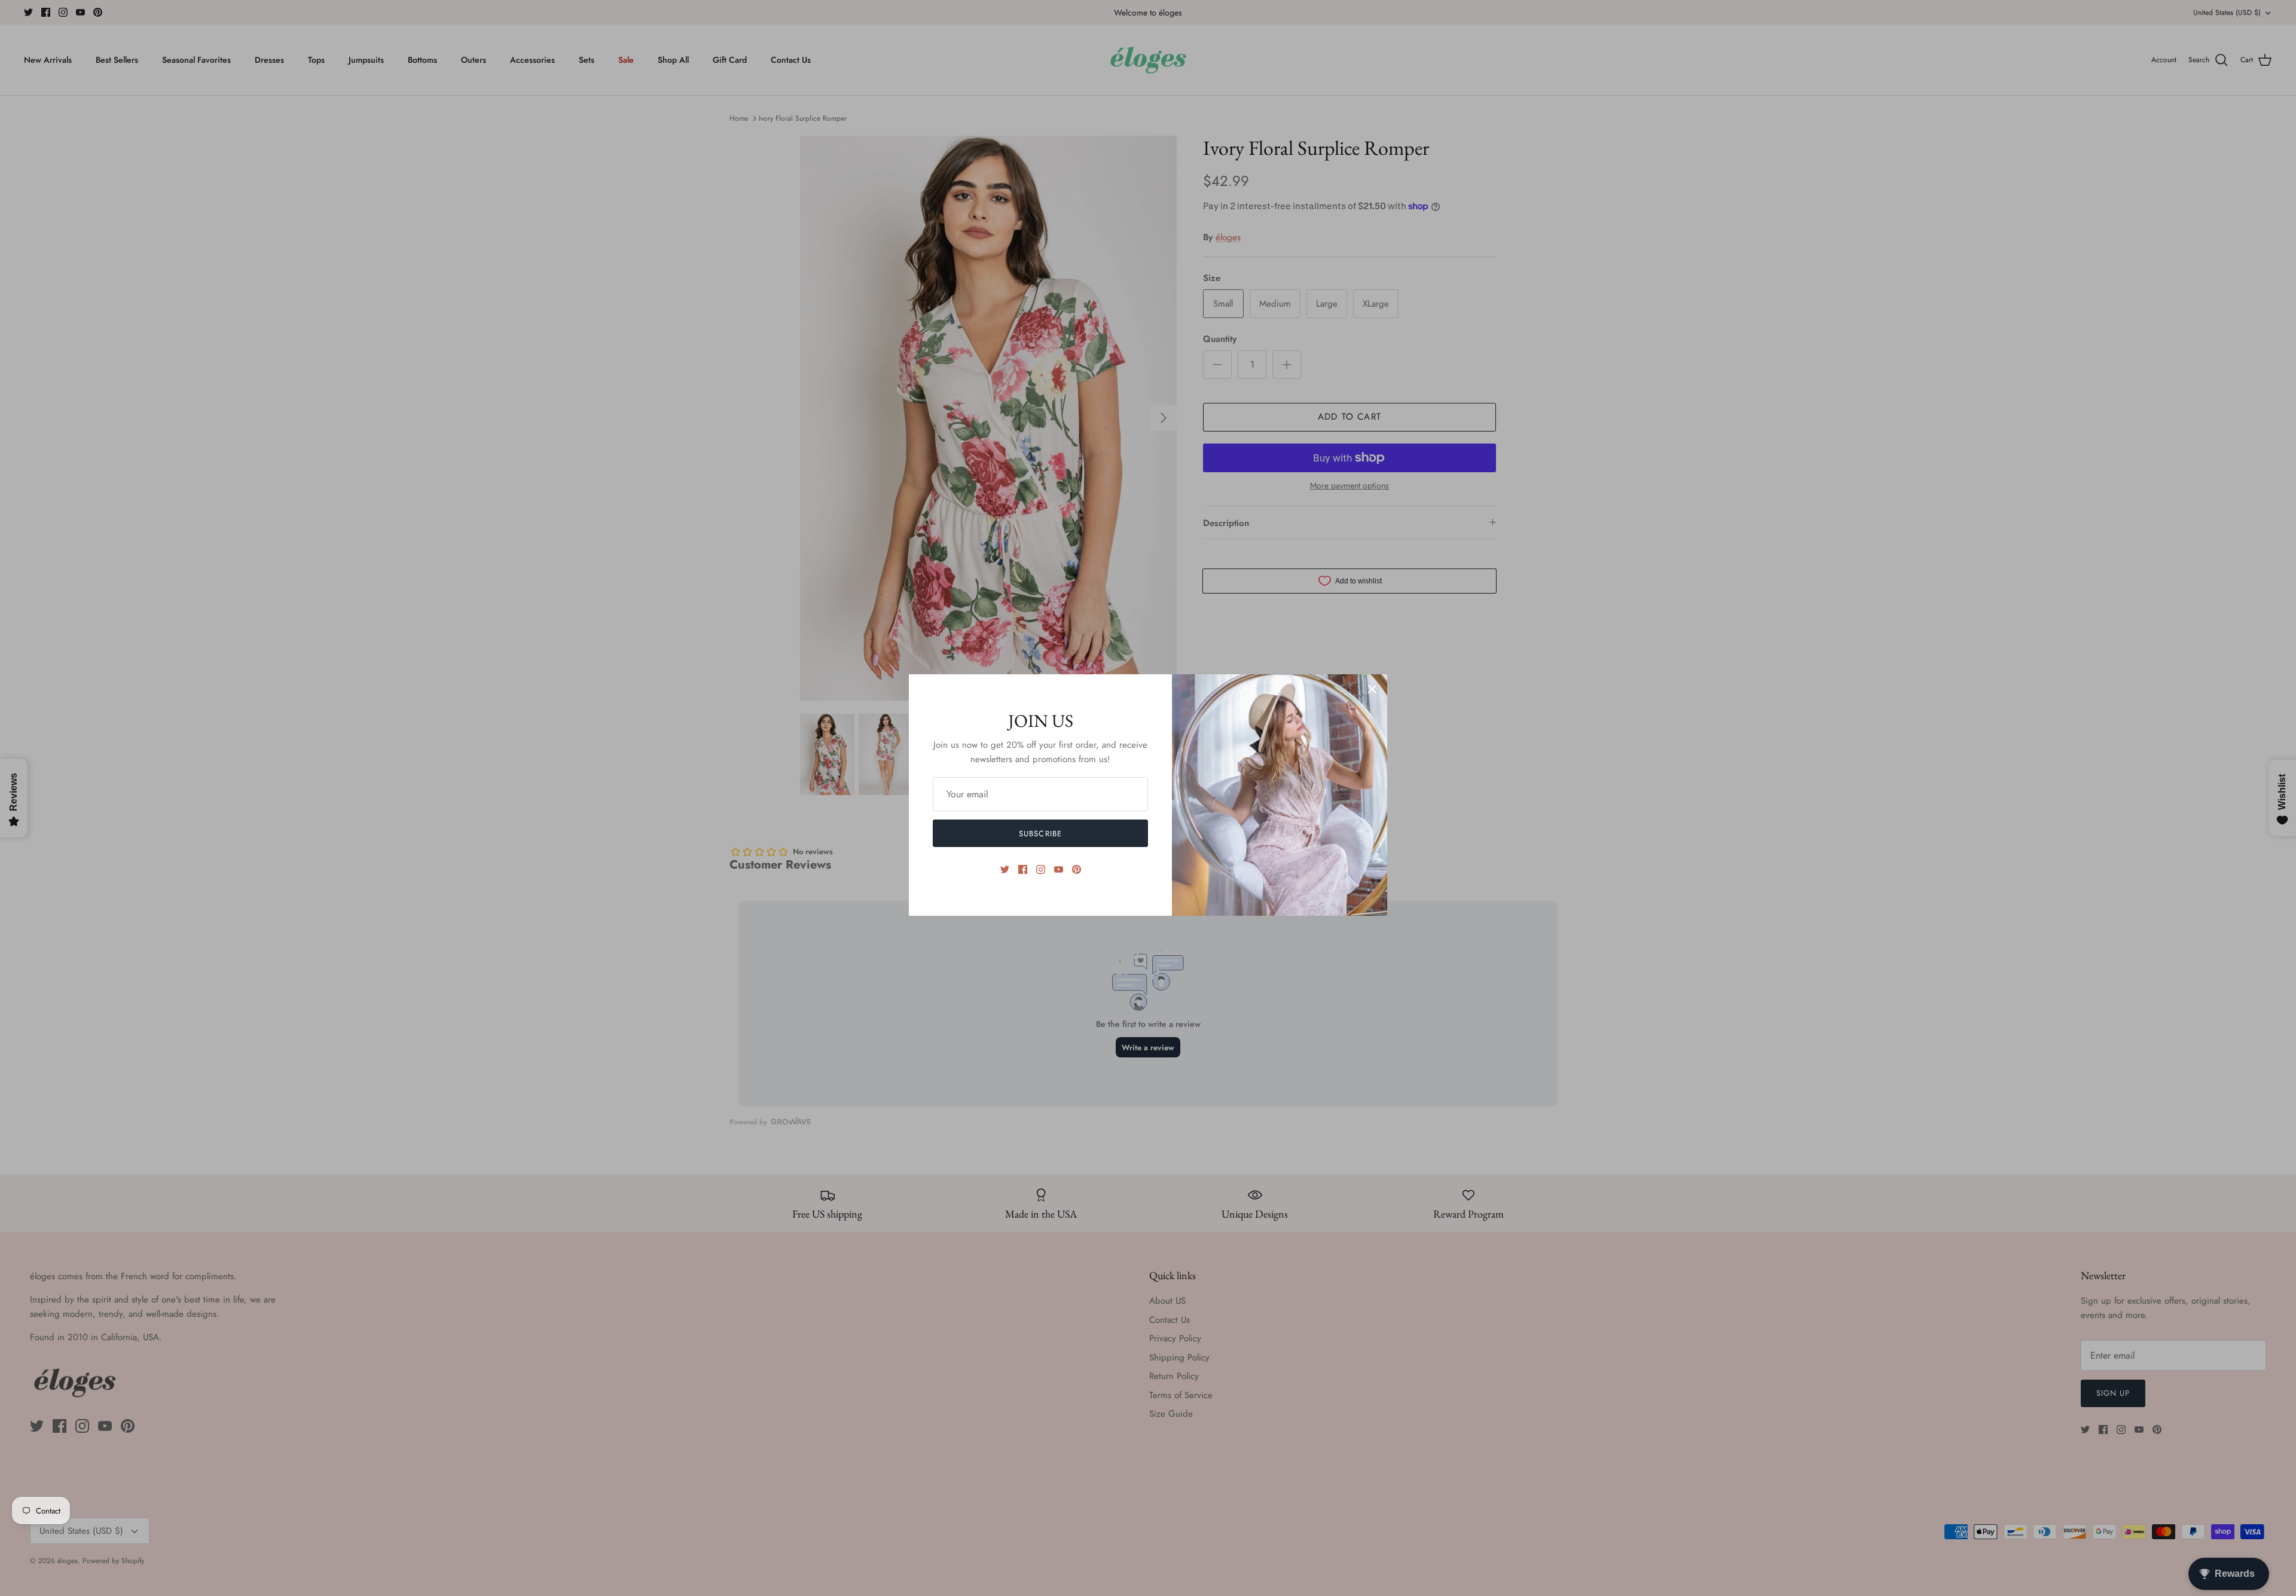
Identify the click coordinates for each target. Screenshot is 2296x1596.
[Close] (1372, 689)
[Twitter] (1005, 869)
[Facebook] (1023, 869)
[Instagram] (1041, 869)
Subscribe (1040, 834)
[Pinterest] (1077, 869)
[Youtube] (1059, 869)
